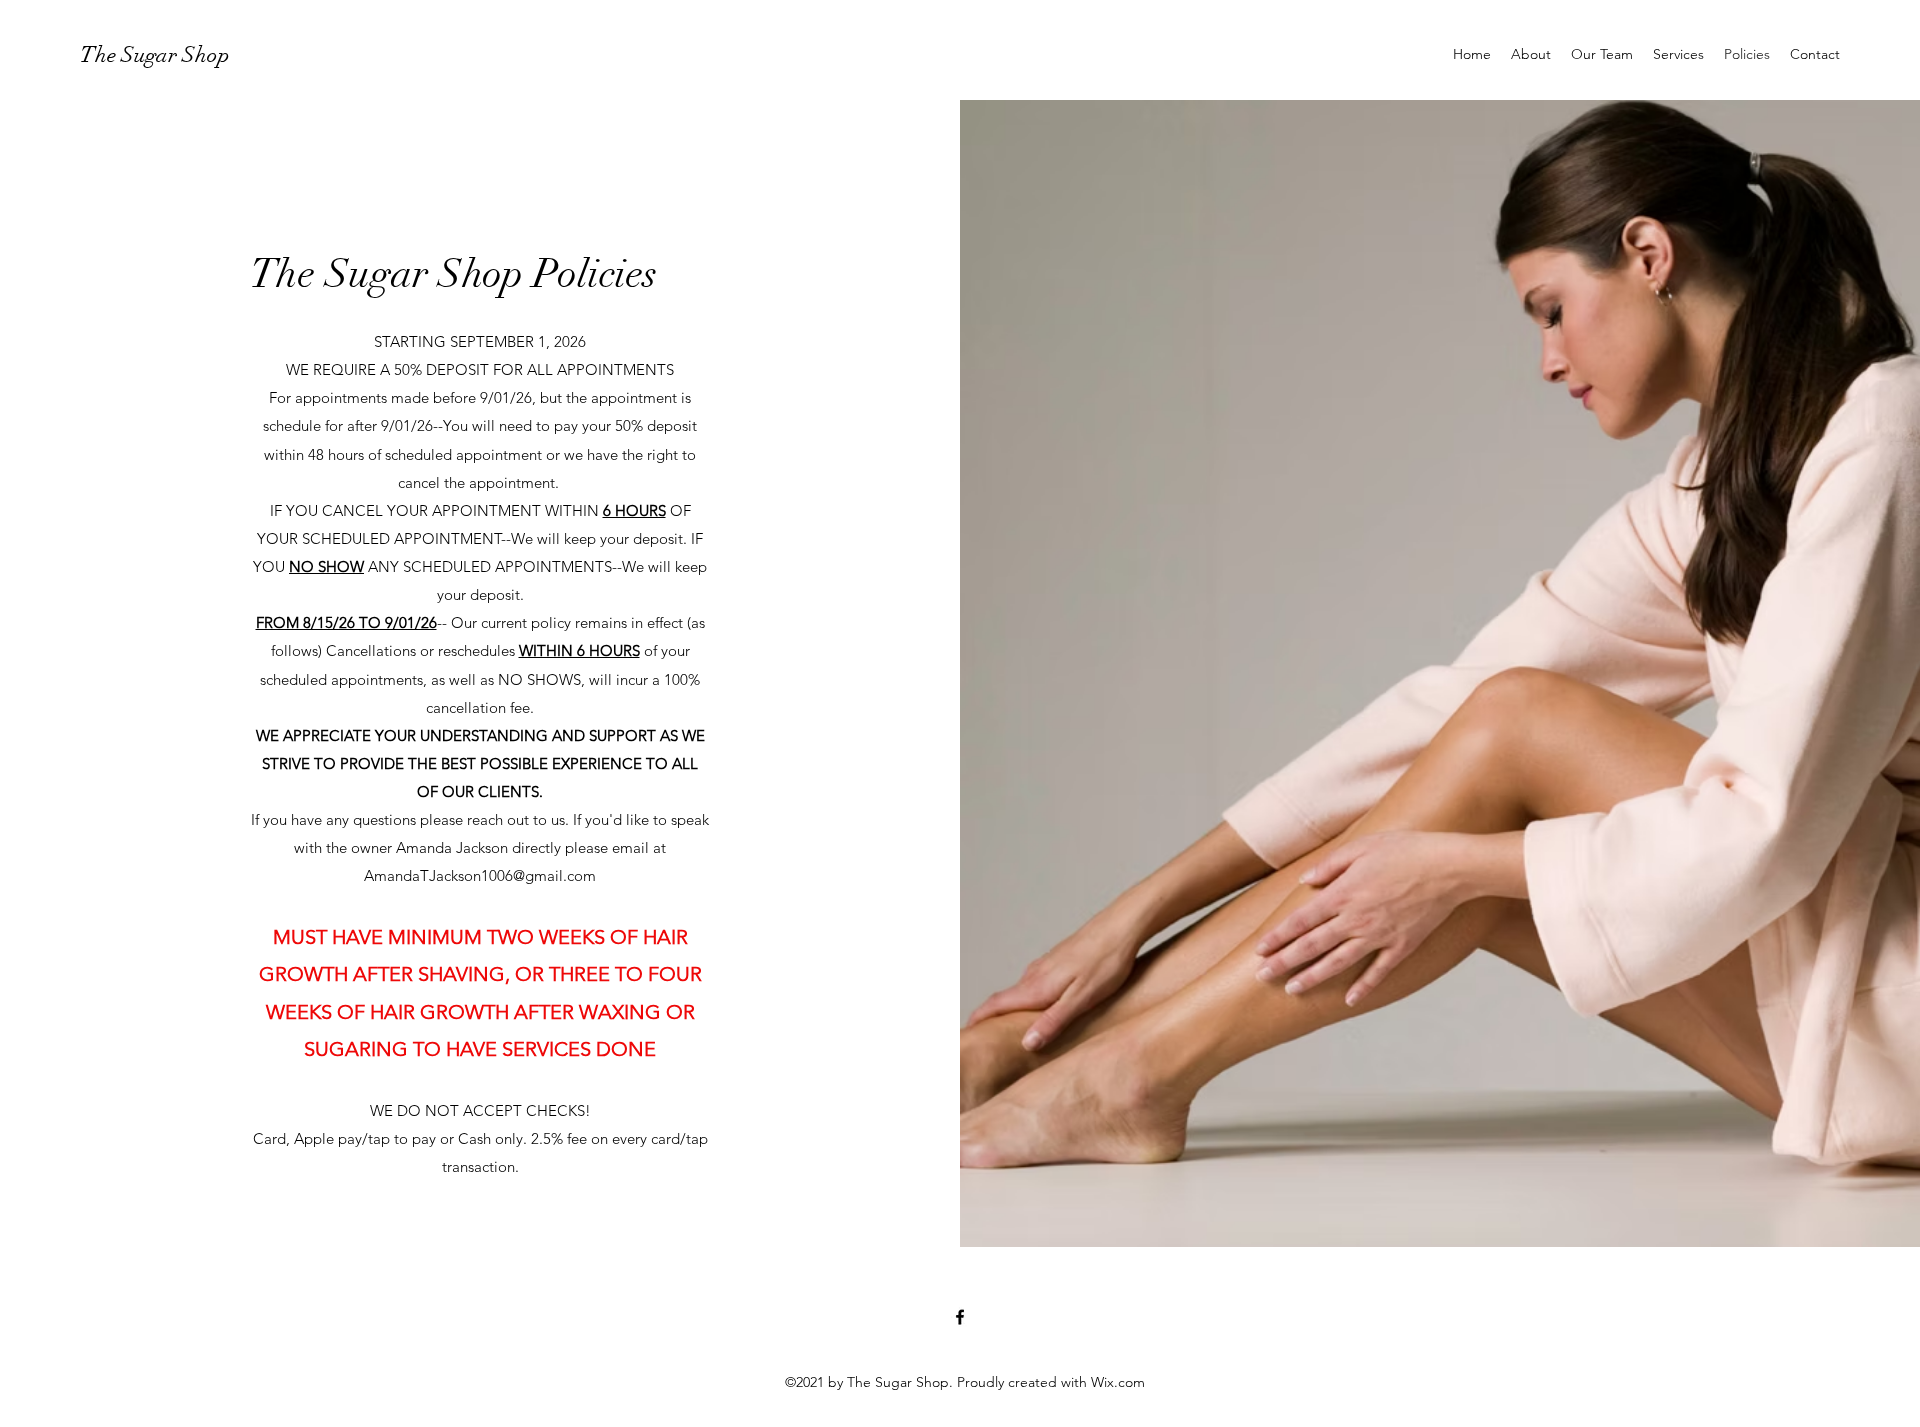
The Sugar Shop (155, 54)
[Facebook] (960, 1317)
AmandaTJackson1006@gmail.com (480, 875)
